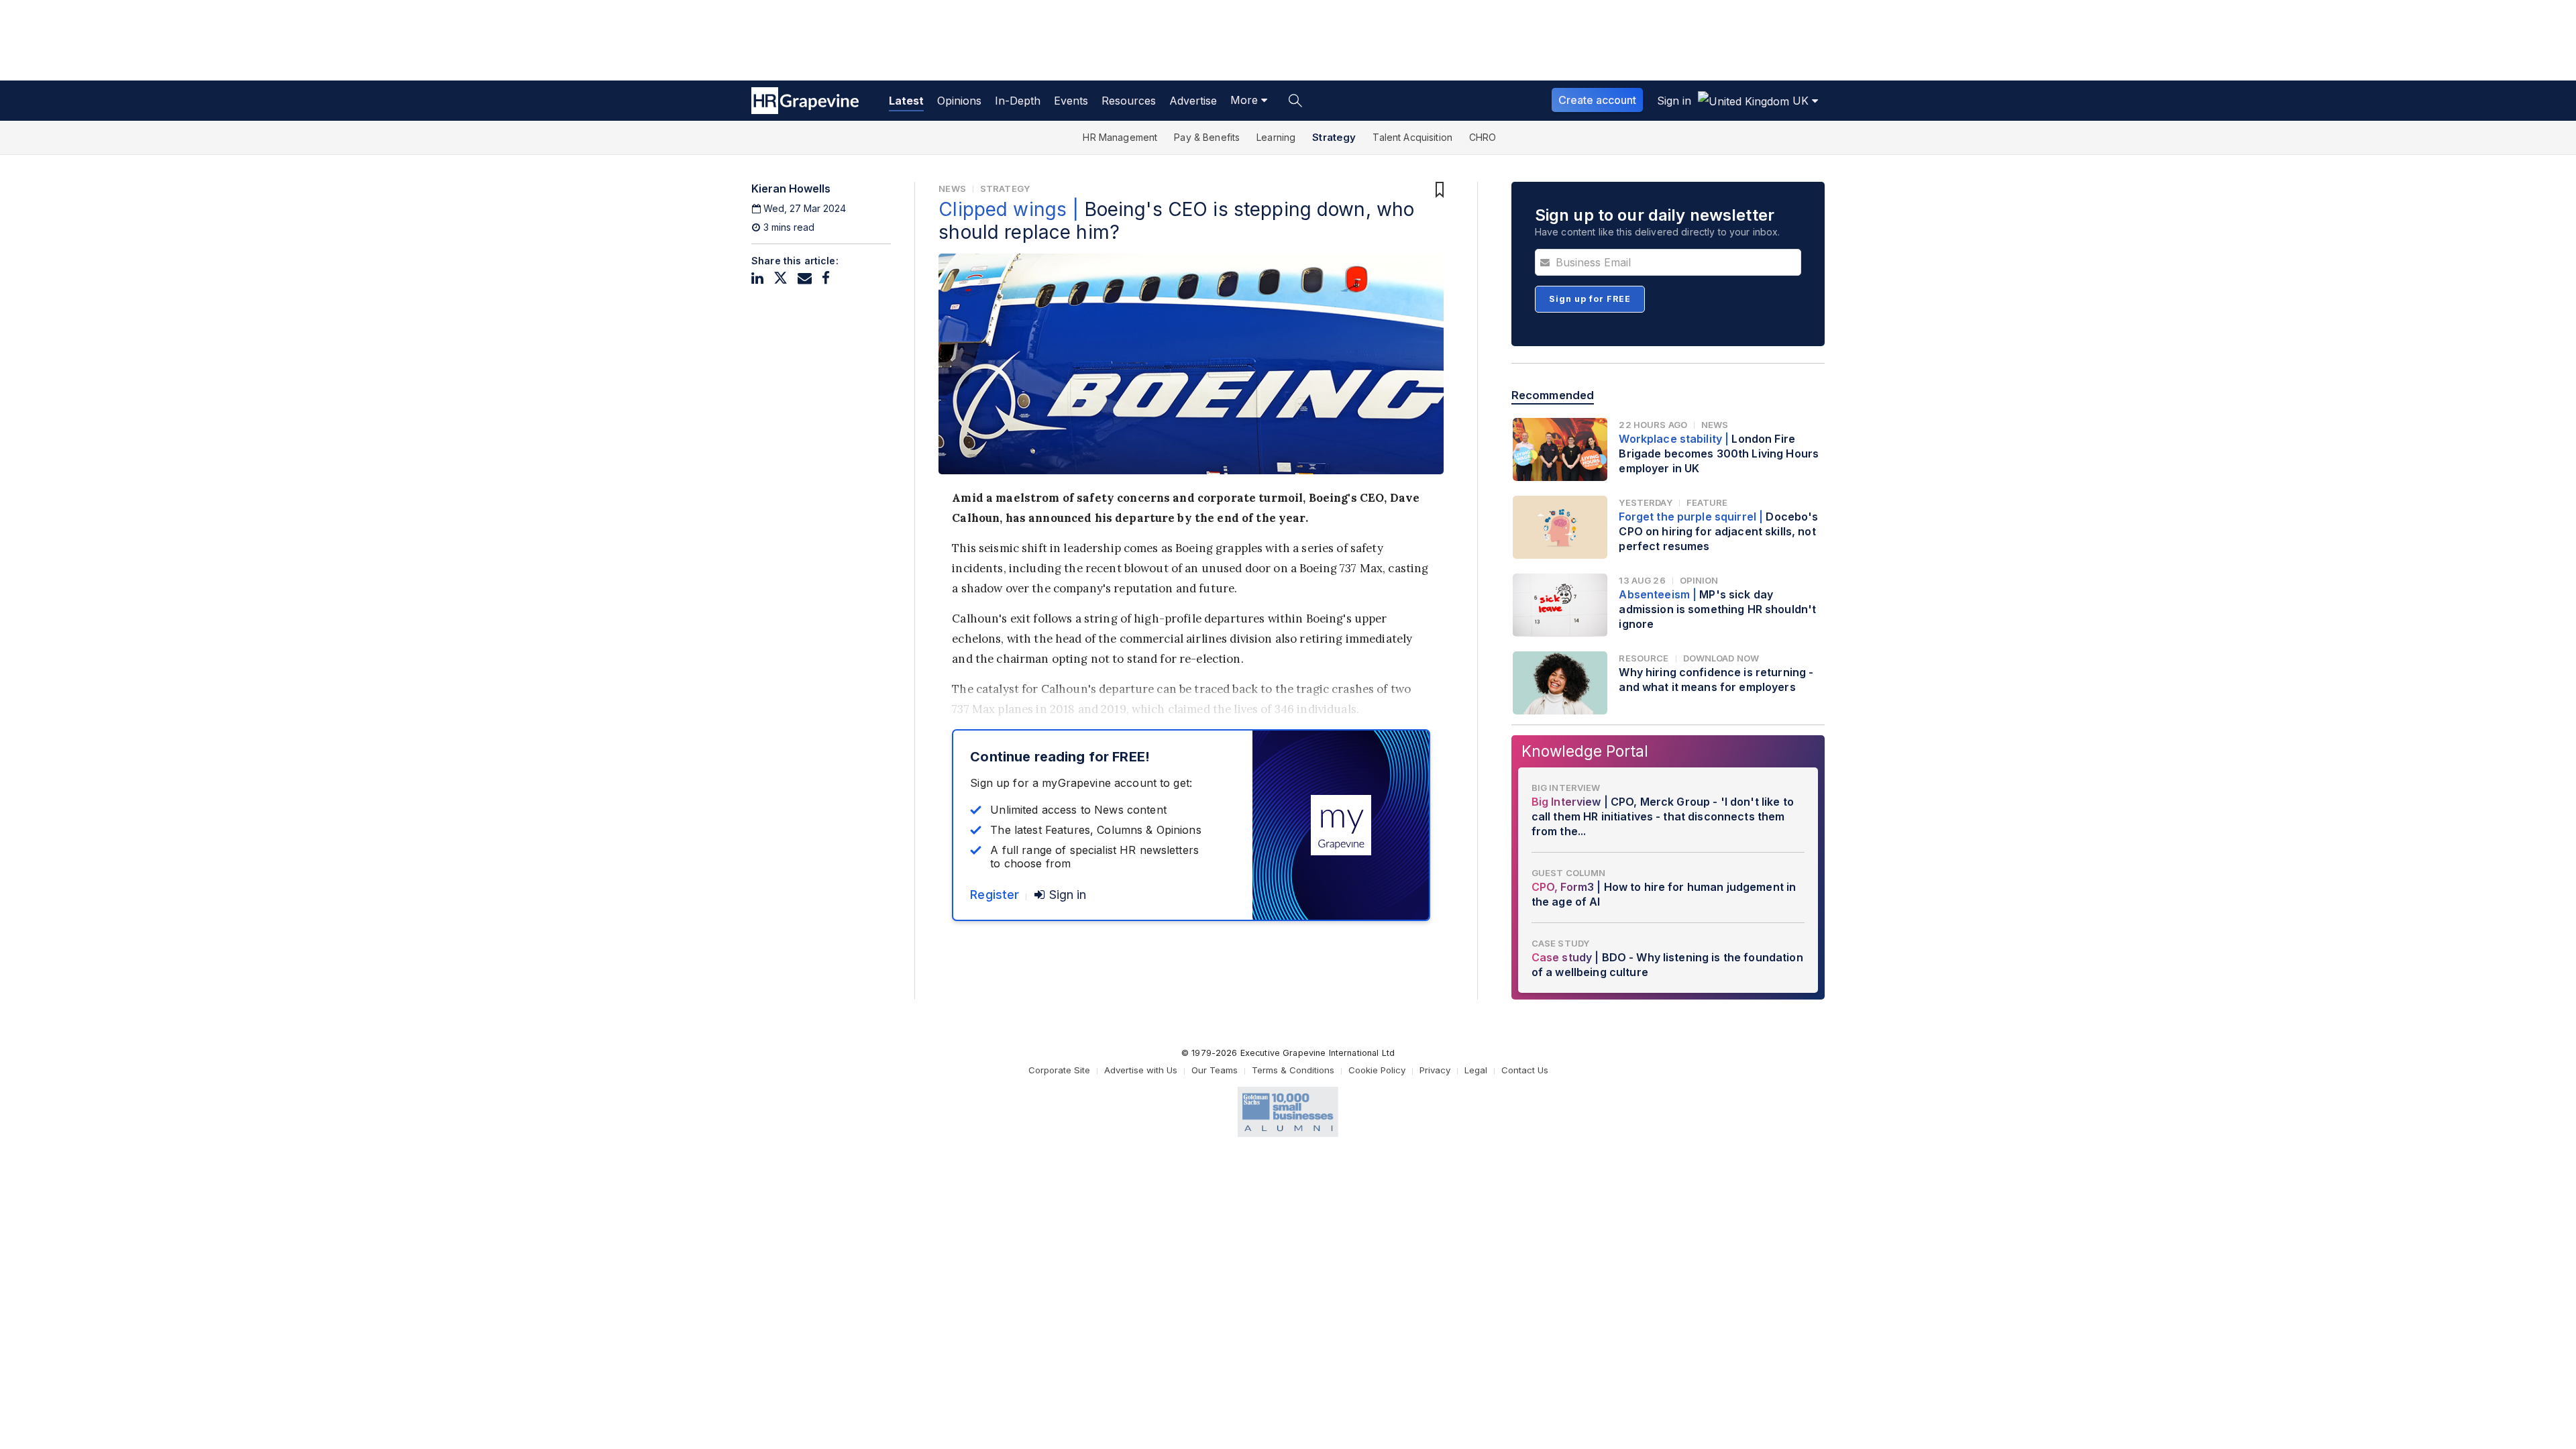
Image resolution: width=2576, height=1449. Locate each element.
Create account (1597, 100)
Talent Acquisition (1412, 137)
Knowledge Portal (1585, 751)
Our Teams (1215, 1070)
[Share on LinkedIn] (757, 278)
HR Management (1120, 137)
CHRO (1483, 137)
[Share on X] (781, 278)
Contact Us (1525, 1070)
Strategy (1334, 137)
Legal (1476, 1070)
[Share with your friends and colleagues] (805, 278)
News (952, 189)
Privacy (1435, 1070)
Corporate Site (1059, 1070)
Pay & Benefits (1207, 137)
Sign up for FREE (1590, 299)
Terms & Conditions (1293, 1070)
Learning (1276, 137)
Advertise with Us (1141, 1070)
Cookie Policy (1377, 1070)
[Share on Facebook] (826, 278)
